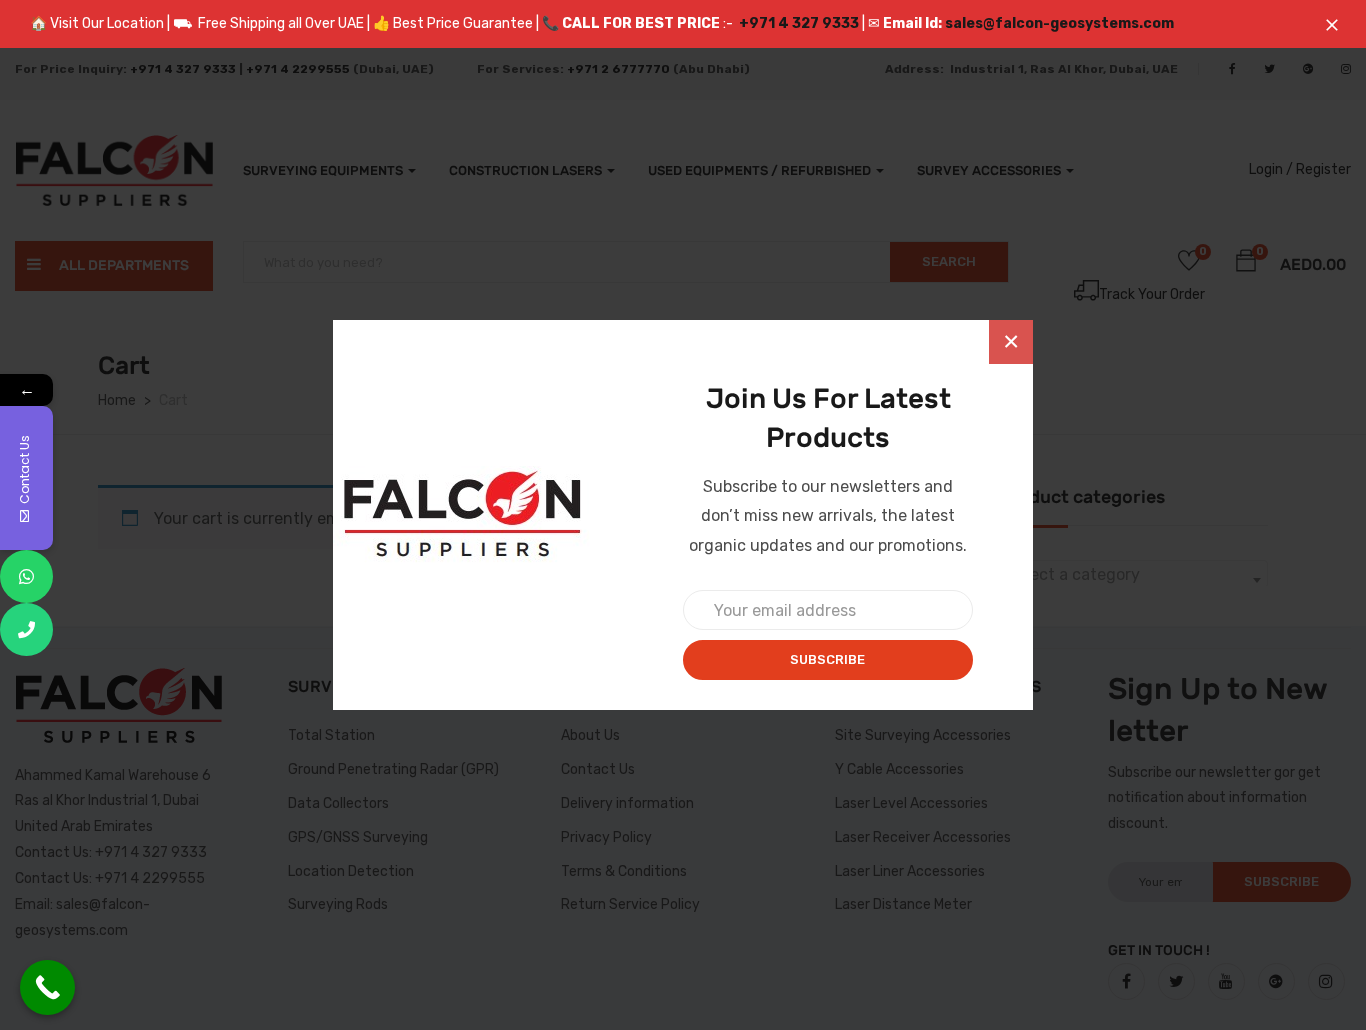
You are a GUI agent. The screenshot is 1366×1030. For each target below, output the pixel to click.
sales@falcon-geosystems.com (1059, 23)
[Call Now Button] (47, 987)
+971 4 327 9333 (799, 23)
